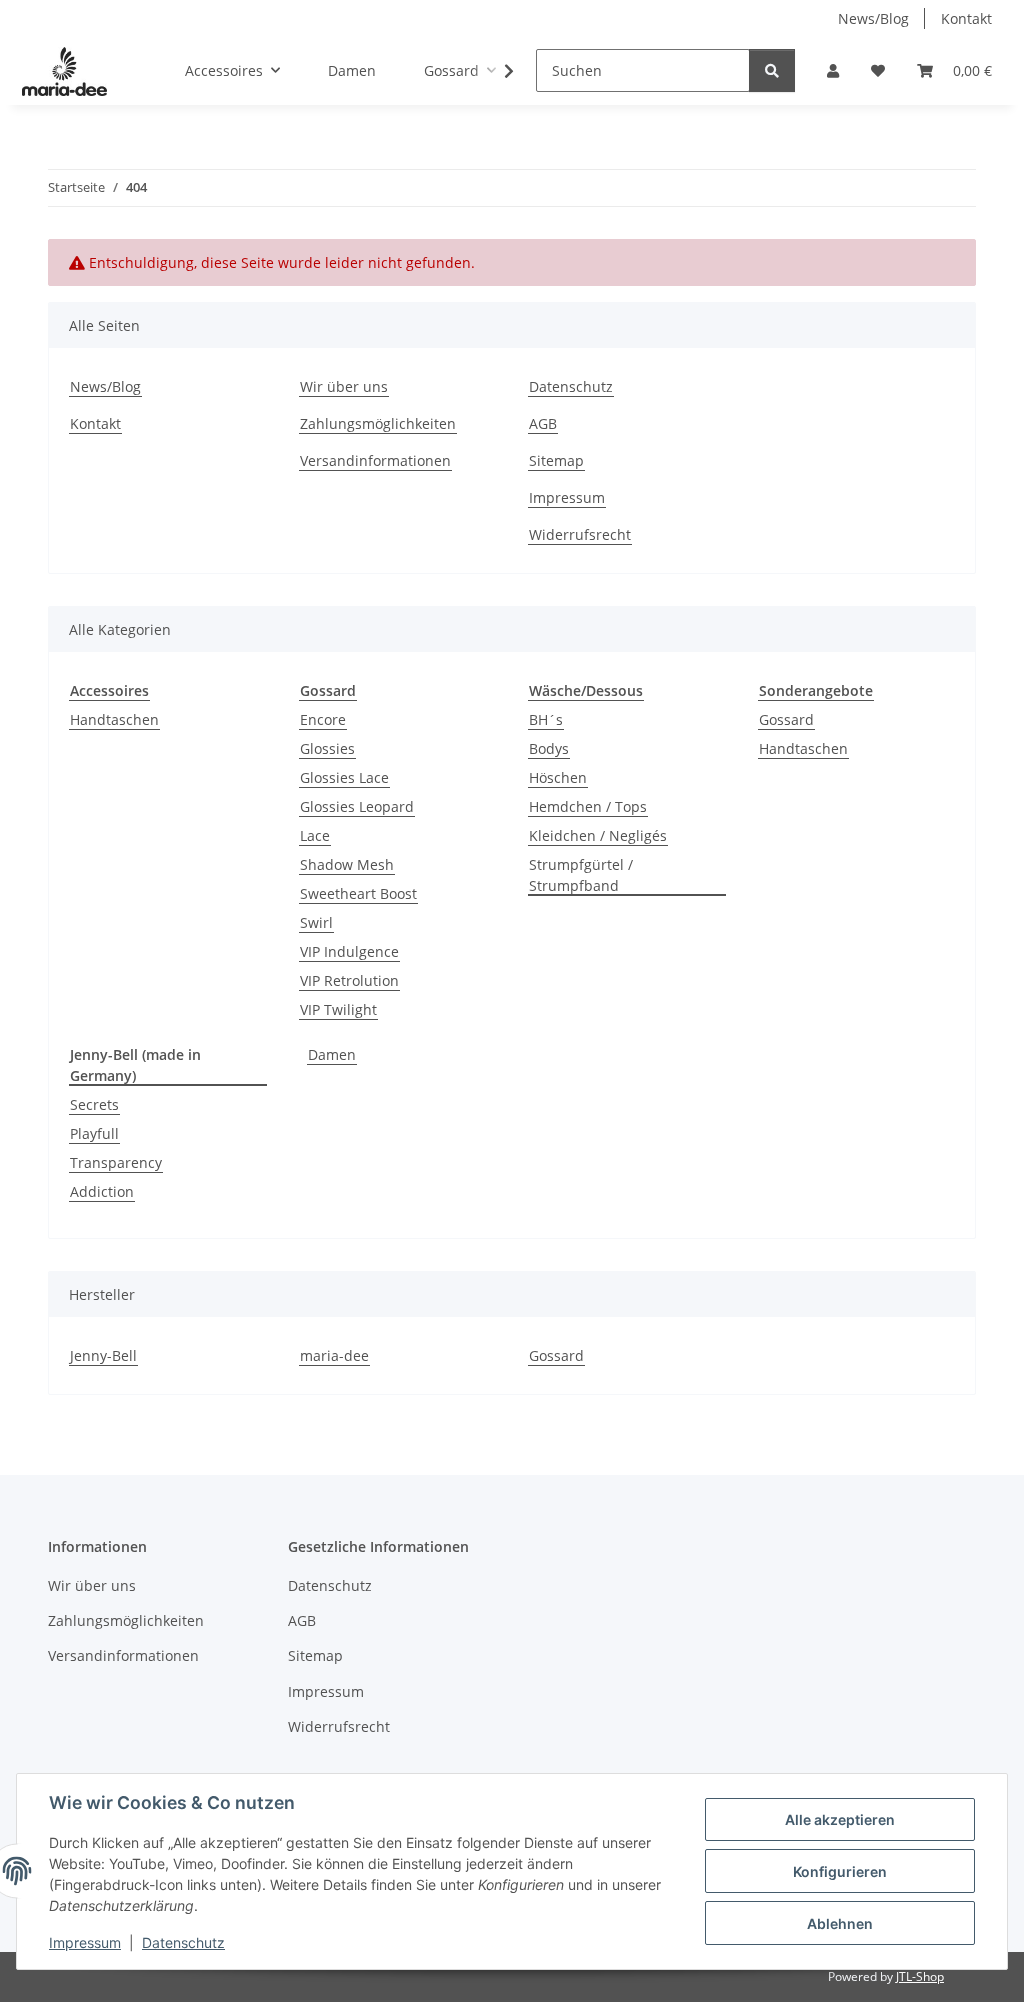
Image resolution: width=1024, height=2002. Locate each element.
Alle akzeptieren (840, 1819)
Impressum (85, 1942)
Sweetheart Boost (358, 893)
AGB (543, 423)
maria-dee (334, 1355)
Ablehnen (840, 1923)
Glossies (327, 748)
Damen (332, 1054)
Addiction (102, 1191)
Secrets (94, 1104)
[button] (833, 70)
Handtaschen (114, 719)
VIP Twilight (338, 1009)
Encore (323, 719)
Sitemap (556, 460)
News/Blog (873, 18)
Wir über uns (344, 386)
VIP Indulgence (349, 951)
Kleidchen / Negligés (598, 835)
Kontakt (966, 18)
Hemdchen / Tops (588, 806)
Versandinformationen (375, 460)
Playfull (94, 1133)
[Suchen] (772, 70)
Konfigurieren (840, 1871)
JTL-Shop (920, 1976)
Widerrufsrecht (580, 534)
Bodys (549, 748)
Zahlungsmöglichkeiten (378, 423)
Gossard (786, 719)
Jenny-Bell (103, 1355)
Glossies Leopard (357, 806)
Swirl (316, 922)
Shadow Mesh (347, 864)
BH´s (546, 719)
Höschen (558, 777)
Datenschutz (183, 1942)
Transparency (116, 1162)
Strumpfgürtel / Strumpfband (581, 875)
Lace (315, 835)
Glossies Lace (344, 777)
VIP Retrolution (349, 980)
